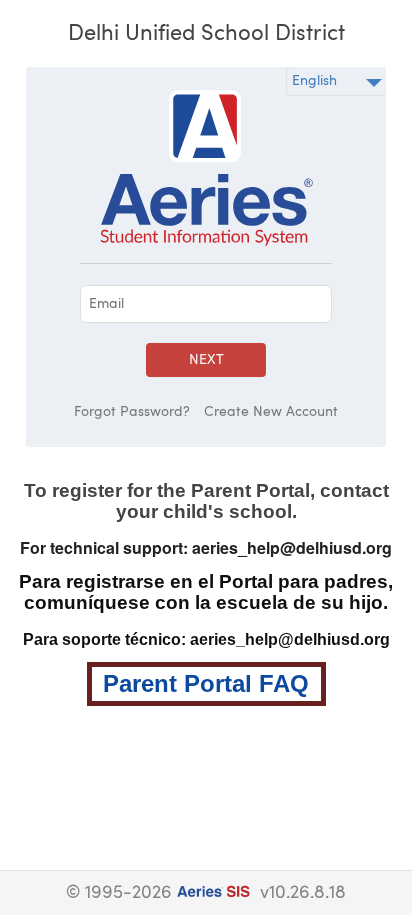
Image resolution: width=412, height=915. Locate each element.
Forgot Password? (132, 412)
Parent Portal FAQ (206, 683)
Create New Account (271, 412)
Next (206, 360)
